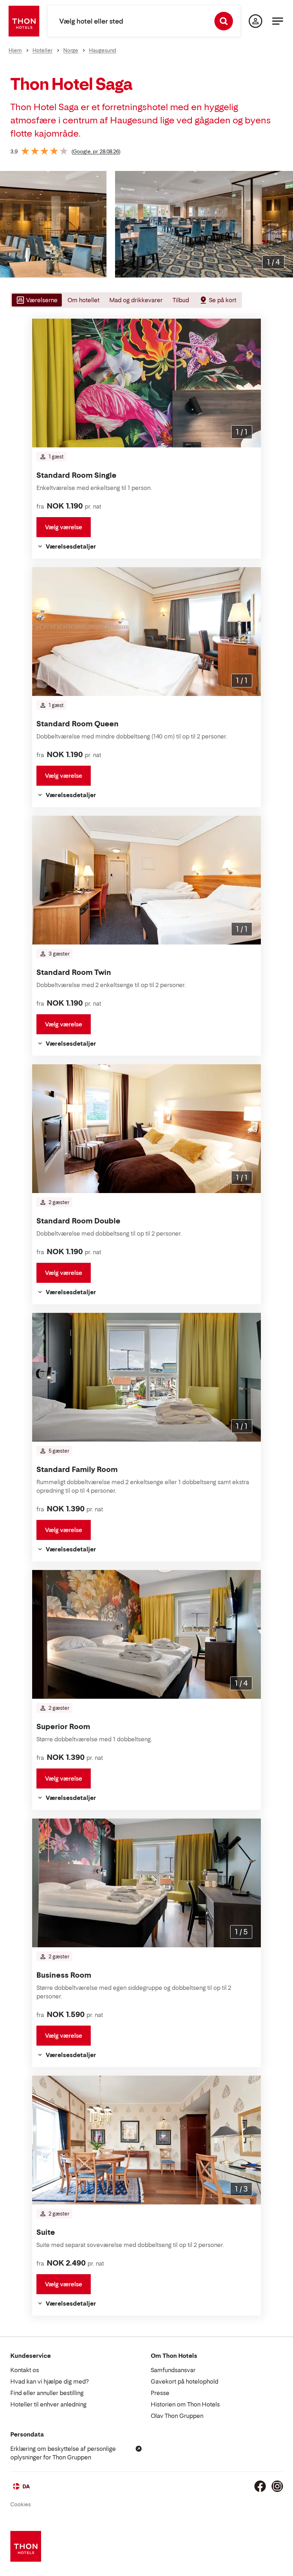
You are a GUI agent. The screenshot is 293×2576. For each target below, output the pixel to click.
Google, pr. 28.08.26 (96, 151)
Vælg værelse (64, 527)
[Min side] (255, 21)
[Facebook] (260, 2486)
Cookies (21, 2504)
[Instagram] (277, 2486)
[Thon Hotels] (24, 21)
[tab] (36, 300)
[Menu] (278, 21)
